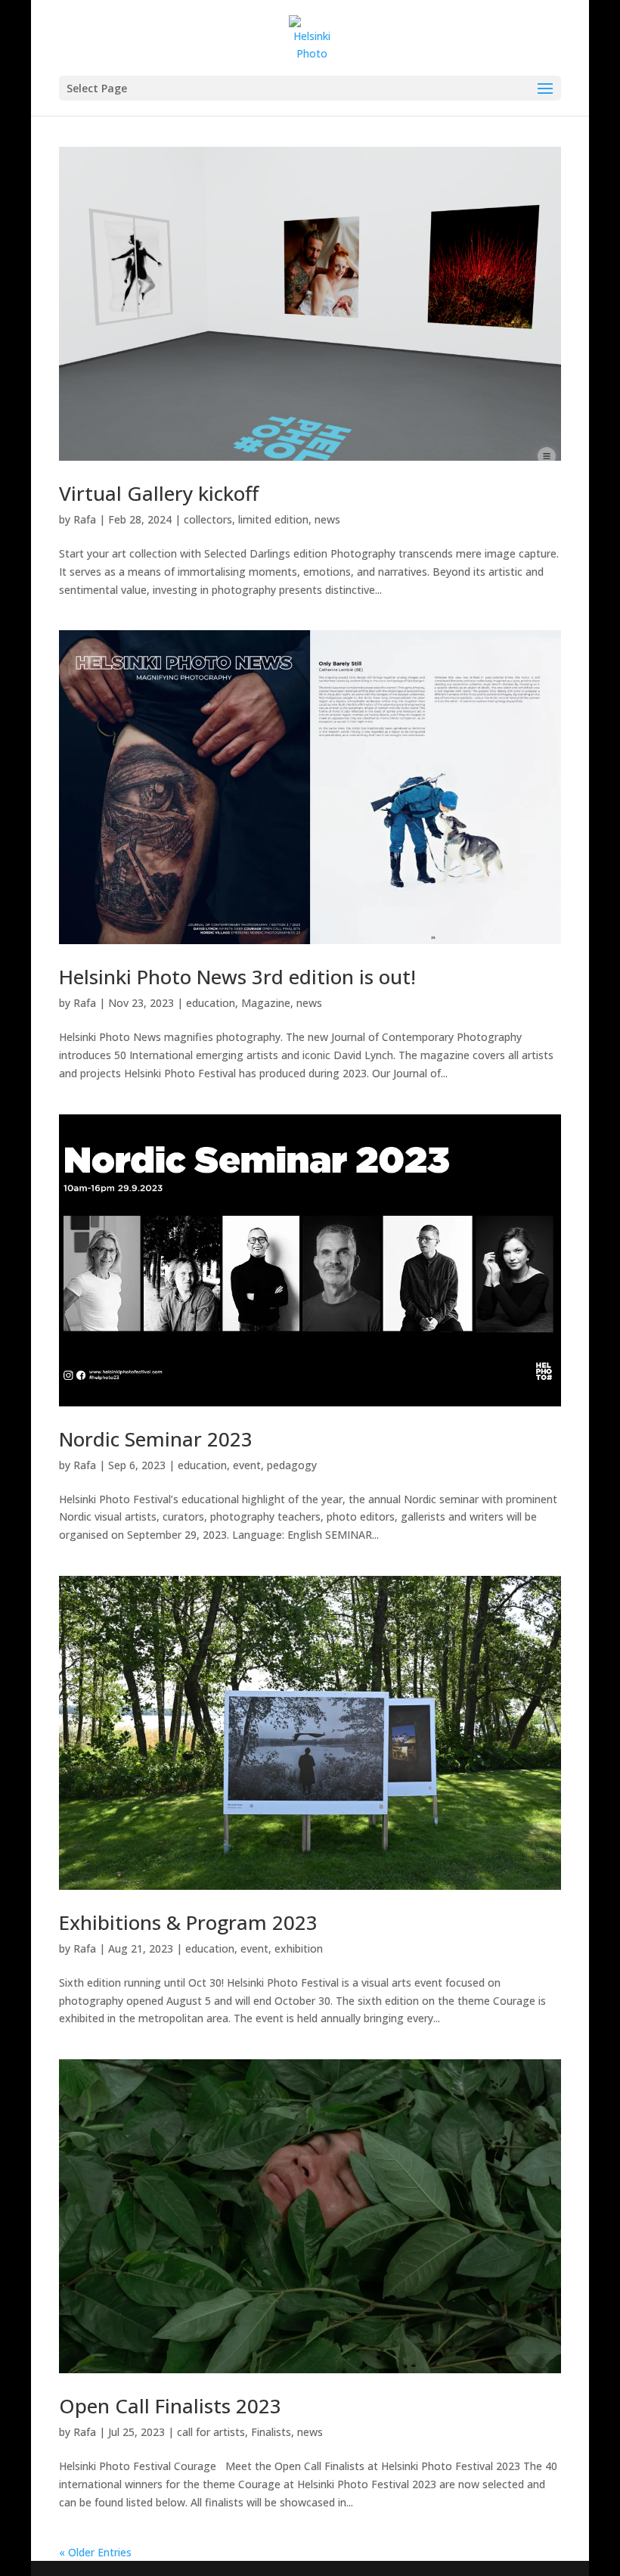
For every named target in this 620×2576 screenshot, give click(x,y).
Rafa (85, 519)
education (211, 1003)
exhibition (299, 1948)
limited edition (273, 519)
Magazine (266, 1003)
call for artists (211, 2432)
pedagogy (292, 1465)
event (247, 1465)
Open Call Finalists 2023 (170, 2406)
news (327, 519)
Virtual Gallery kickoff (159, 493)
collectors (208, 519)
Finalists (271, 2432)
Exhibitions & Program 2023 (188, 1922)
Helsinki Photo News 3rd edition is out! (237, 977)
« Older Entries (95, 2552)
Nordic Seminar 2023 (156, 1439)
